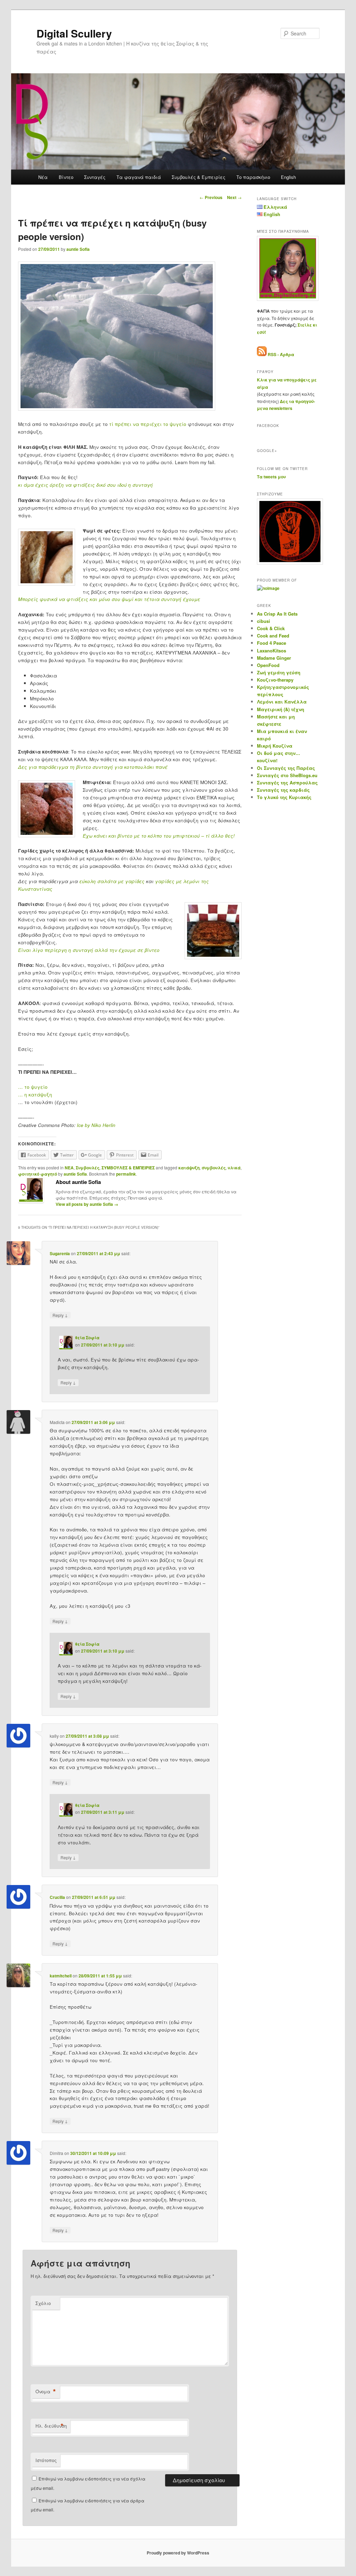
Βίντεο (66, 177)
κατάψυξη (189, 1168)
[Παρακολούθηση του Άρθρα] (262, 354)
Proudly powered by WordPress (178, 2553)
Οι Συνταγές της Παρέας (286, 768)
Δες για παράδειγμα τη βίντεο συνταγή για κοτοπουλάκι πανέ (93, 767)
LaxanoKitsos (272, 651)
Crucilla (57, 1897)
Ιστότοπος (46, 2460)
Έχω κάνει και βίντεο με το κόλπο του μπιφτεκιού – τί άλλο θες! (159, 836)
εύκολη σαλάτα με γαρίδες (112, 881)
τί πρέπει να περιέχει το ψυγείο (148, 424)
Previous (211, 197)
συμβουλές (214, 1168)
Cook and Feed (273, 636)
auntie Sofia (78, 249)
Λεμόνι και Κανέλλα (282, 702)
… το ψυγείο (33, 1087)
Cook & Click (271, 628)
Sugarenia (60, 1253)
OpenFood (268, 665)
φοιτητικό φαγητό (38, 1174)
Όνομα (46, 2392)
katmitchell (61, 1976)
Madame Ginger (274, 658)
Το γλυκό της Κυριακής (284, 797)
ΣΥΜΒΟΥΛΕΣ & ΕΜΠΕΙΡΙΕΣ (128, 1168)
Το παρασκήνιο (253, 177)
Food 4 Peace (272, 643)
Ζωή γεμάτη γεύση (279, 672)
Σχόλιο (43, 2303)
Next (234, 197)
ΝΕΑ (69, 1168)
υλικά (234, 1168)
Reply (60, 1315)
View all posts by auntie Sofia (87, 1204)
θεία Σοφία (87, 1338)
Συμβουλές (88, 1168)
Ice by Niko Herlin (96, 1125)
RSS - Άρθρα (281, 354)
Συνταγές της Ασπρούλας (287, 783)
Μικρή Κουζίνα (275, 746)
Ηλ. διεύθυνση (51, 2426)
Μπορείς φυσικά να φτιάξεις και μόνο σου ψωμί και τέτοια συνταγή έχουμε (109, 599)
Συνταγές (95, 177)
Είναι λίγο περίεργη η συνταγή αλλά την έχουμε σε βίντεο (89, 950)
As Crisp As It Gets (277, 614)
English (288, 177)
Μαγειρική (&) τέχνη (281, 709)
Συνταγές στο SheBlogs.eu (287, 775)
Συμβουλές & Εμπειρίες (199, 177)
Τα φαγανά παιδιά (139, 177)
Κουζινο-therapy (275, 680)
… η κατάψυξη (35, 1094)
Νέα (43, 177)
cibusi (264, 621)
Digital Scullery (74, 33)
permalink (126, 1174)
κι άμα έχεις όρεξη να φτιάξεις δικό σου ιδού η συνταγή (86, 485)
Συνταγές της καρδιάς (283, 790)
